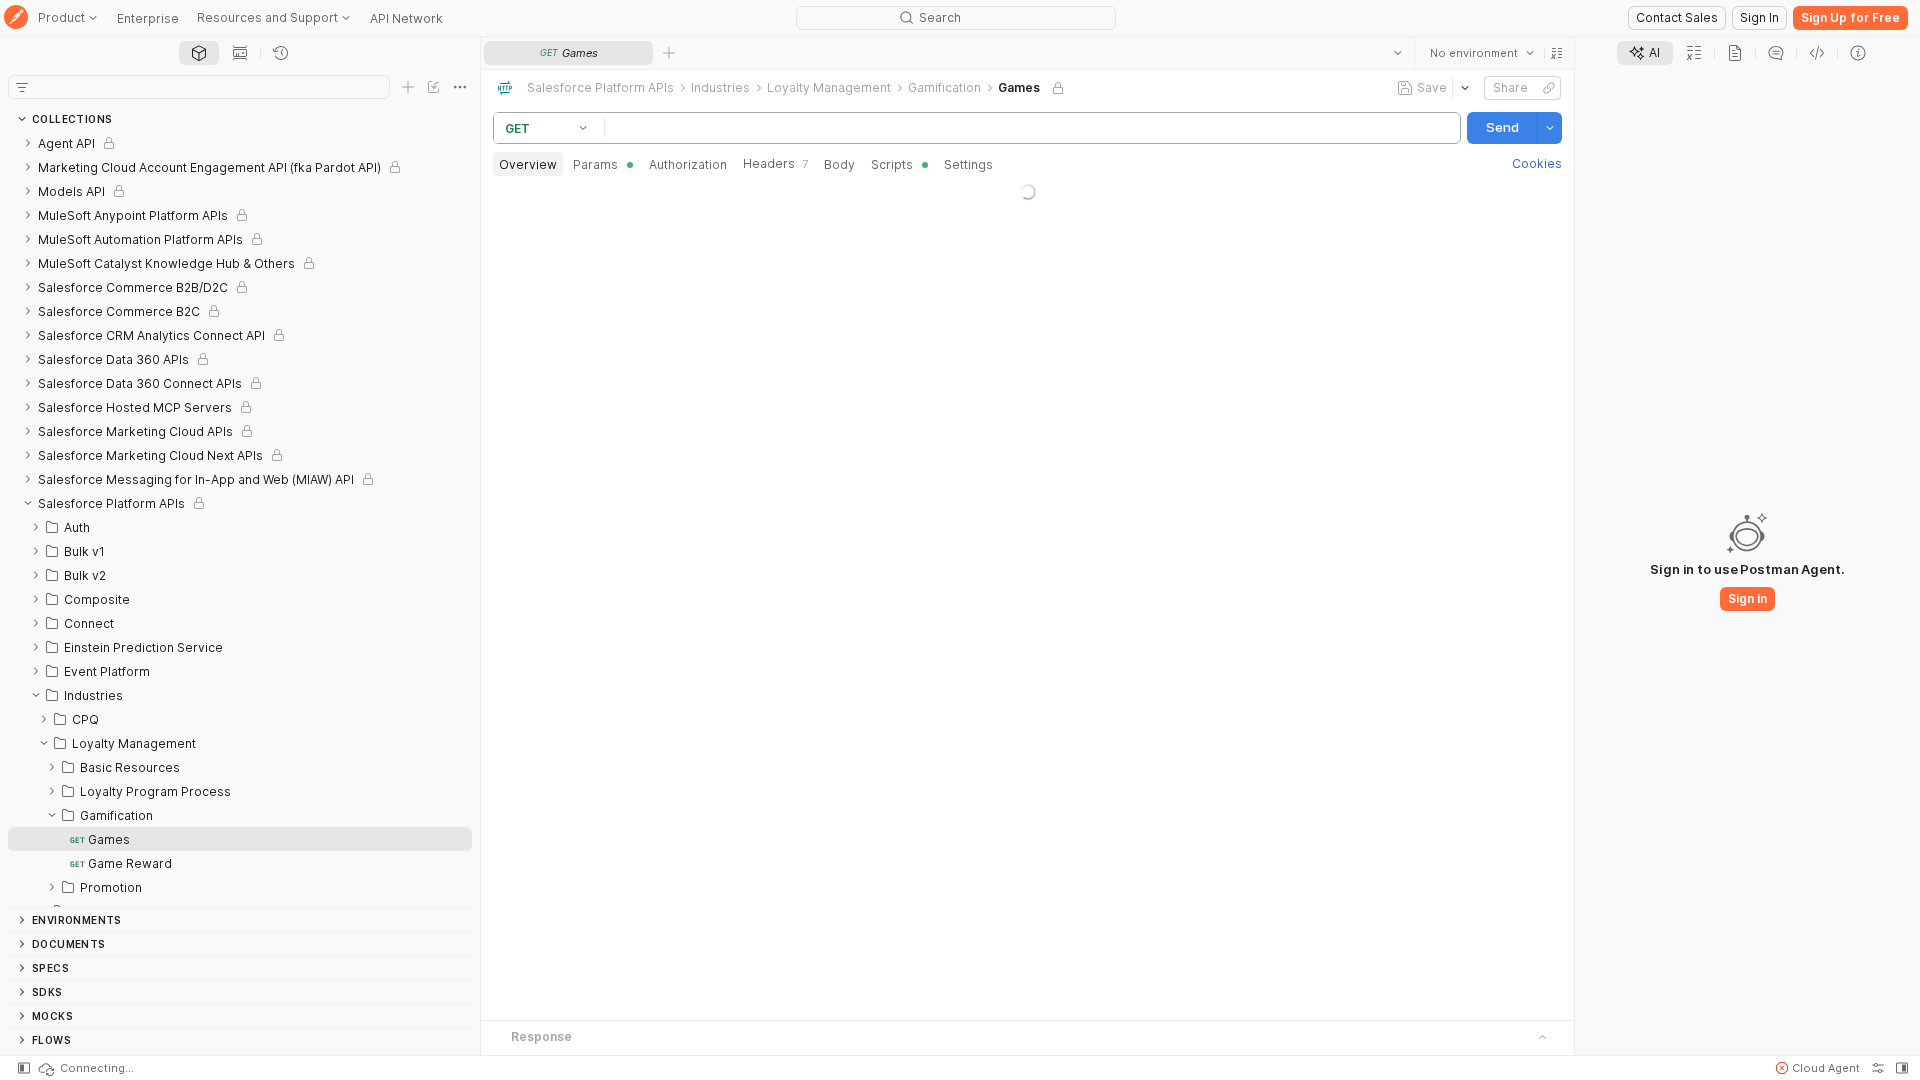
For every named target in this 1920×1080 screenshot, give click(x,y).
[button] (1557, 53)
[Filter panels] (22, 87)
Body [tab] (839, 164)
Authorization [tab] (688, 164)
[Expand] (28, 143)
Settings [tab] (968, 164)
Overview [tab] (528, 164)
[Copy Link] (1549, 88)
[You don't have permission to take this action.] (669, 53)
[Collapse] (28, 503)
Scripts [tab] (892, 164)
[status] (85, 1068)
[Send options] (1550, 128)
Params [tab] (595, 164)
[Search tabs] (1398, 53)
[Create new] (408, 87)
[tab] (199, 53)
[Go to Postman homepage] (16, 18)
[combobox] (1482, 53)
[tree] (240, 519)
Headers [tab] (775, 163)
